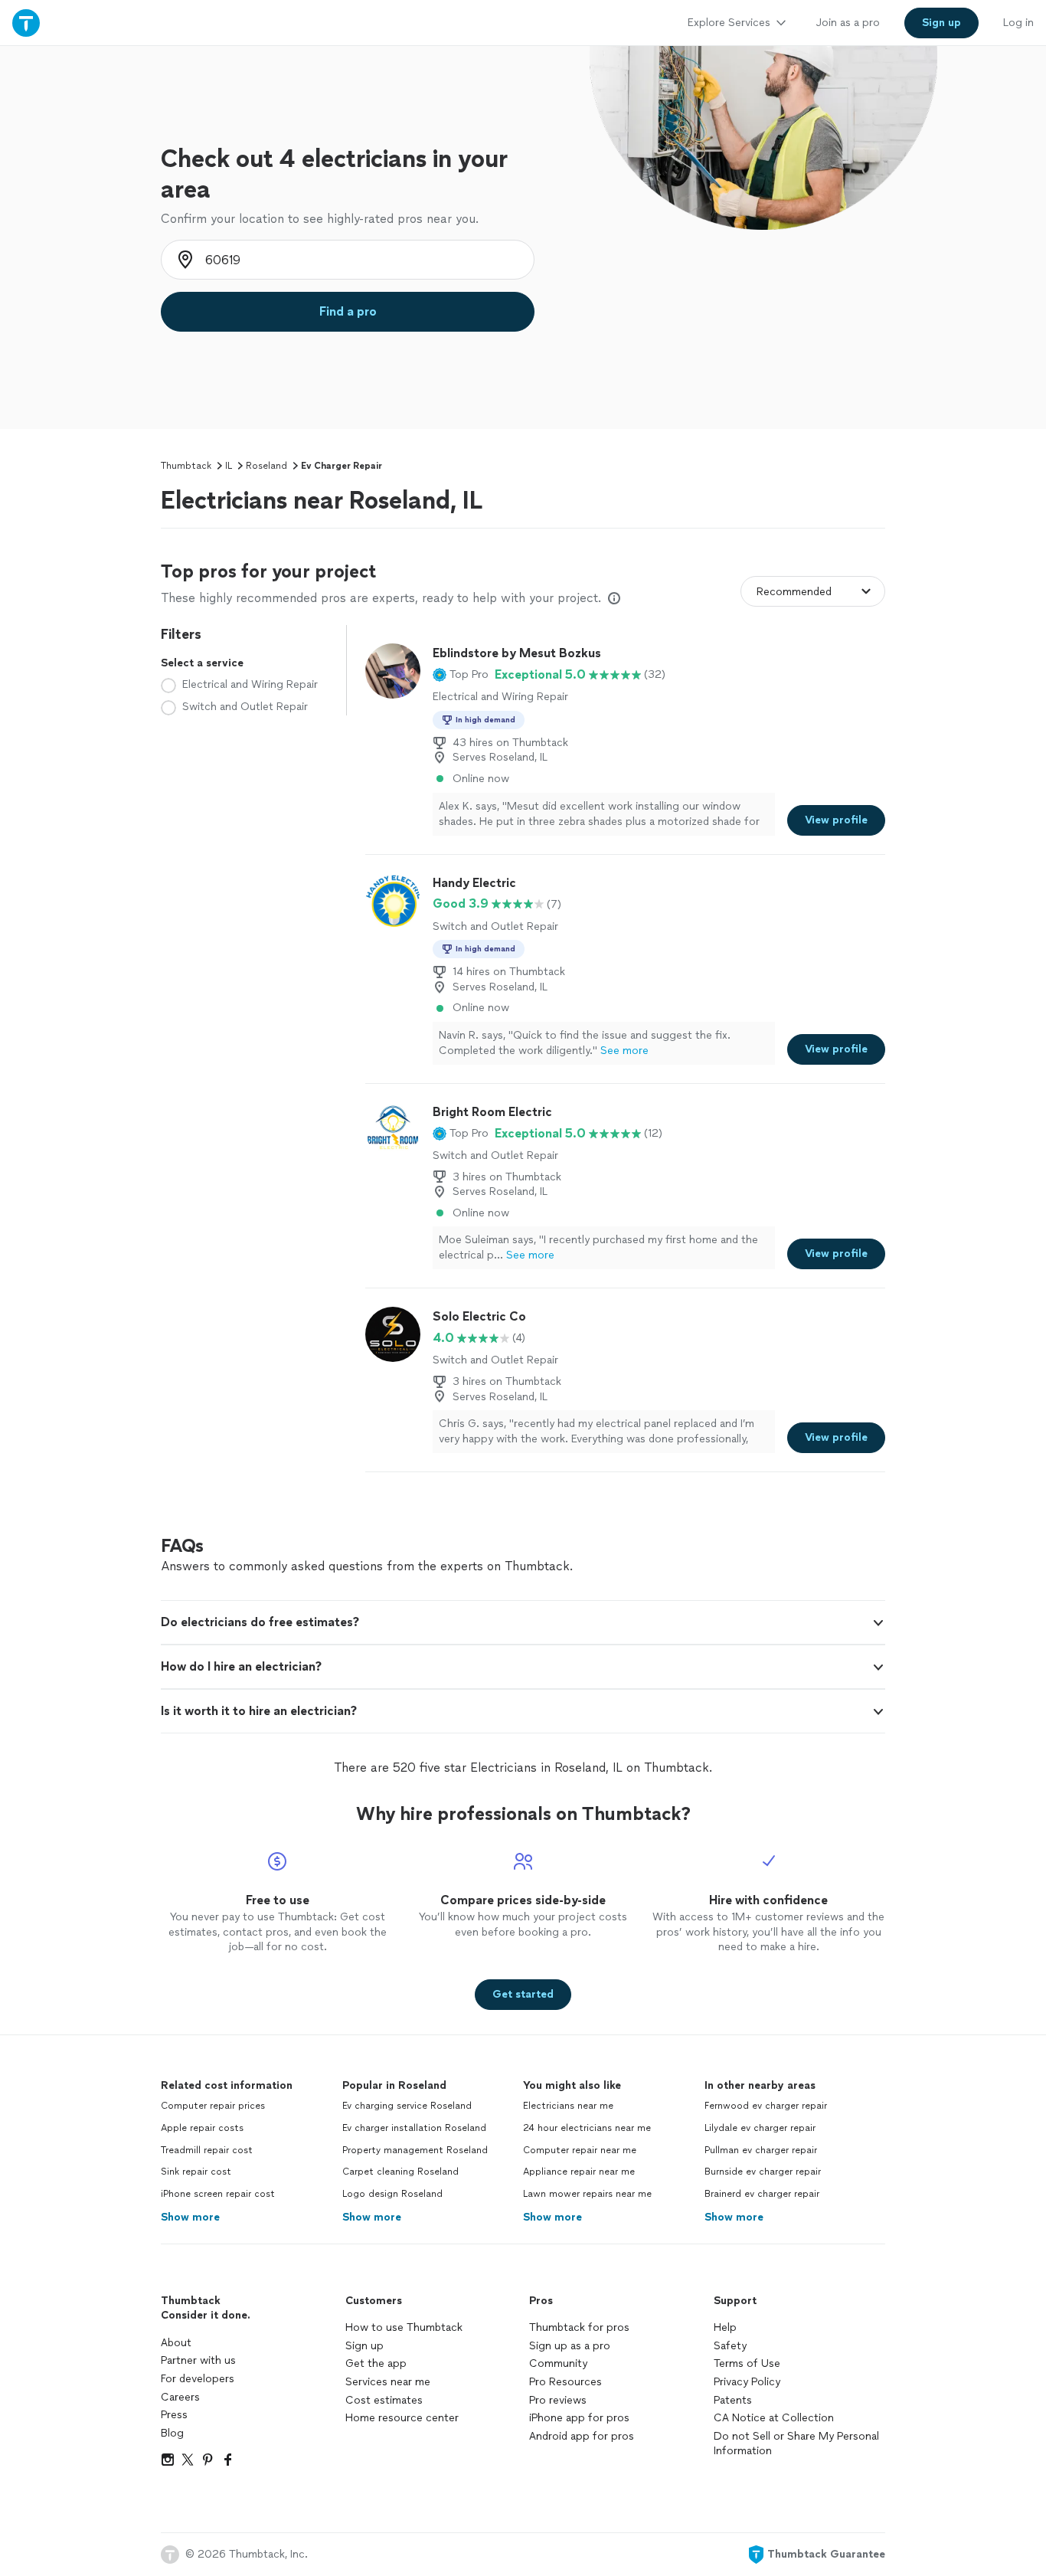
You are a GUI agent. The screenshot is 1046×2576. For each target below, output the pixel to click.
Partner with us (198, 2360)
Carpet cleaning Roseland (400, 2172)
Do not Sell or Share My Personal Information (796, 2444)
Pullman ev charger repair (761, 2150)
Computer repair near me (580, 2150)
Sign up (364, 2346)
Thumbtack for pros (579, 2327)
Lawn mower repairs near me (587, 2194)
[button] (461, 675)
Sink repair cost (196, 2172)
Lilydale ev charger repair (760, 2128)
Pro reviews (558, 2400)
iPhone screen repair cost (218, 2194)
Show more (190, 2217)
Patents (733, 2400)
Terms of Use (747, 2363)
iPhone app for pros (579, 2418)
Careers (180, 2397)
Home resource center (402, 2418)
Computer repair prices (213, 2106)
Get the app (376, 2363)
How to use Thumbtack (404, 2327)
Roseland (266, 466)
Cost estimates (384, 2400)
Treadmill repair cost (207, 2150)
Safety (730, 2346)
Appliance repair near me (579, 2172)
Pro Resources (565, 2382)
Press (174, 2415)
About (176, 2343)
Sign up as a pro (570, 2346)
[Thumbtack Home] (26, 23)
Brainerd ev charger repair (762, 2194)
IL (229, 466)
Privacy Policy (747, 2382)
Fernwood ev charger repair (766, 2106)
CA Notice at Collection (774, 2418)
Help (725, 2327)
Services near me (388, 2382)
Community (558, 2363)
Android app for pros (582, 2436)
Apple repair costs (202, 2128)
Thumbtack (186, 466)
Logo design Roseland (392, 2194)
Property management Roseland (415, 2150)
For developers (198, 2379)
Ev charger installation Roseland (414, 2128)
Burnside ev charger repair (763, 2172)
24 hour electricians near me (587, 2128)
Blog (172, 2433)
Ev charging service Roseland (407, 2106)
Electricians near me (568, 2106)
